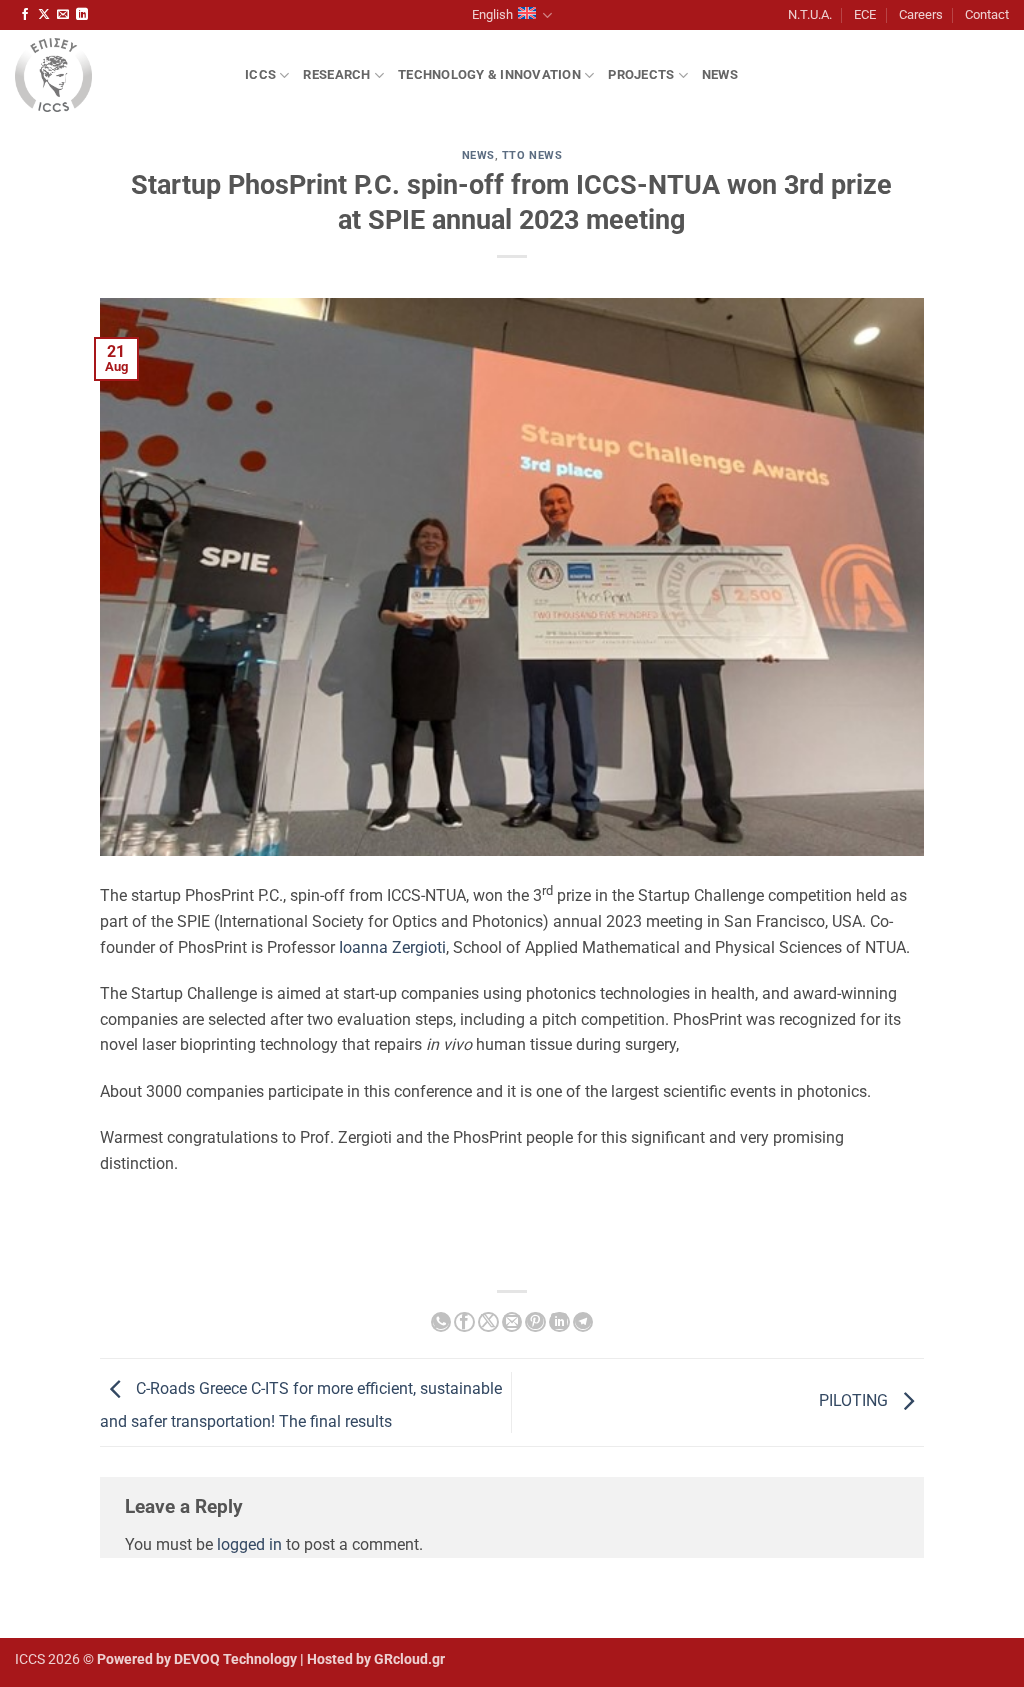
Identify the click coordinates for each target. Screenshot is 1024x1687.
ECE (865, 14)
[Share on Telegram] (583, 1322)
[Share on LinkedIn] (559, 1322)
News (720, 74)
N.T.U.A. (810, 14)
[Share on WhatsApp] (441, 1322)
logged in (249, 1544)
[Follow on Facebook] (25, 15)
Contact (987, 14)
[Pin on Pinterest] (535, 1322)
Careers (921, 14)
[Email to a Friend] (512, 1322)
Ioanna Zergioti (392, 947)
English (492, 14)
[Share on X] (488, 1322)
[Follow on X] (44, 15)
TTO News (532, 155)
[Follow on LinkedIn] (82, 15)
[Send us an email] (63, 15)
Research (336, 74)
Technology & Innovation (489, 74)
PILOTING (855, 1401)
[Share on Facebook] (464, 1322)
